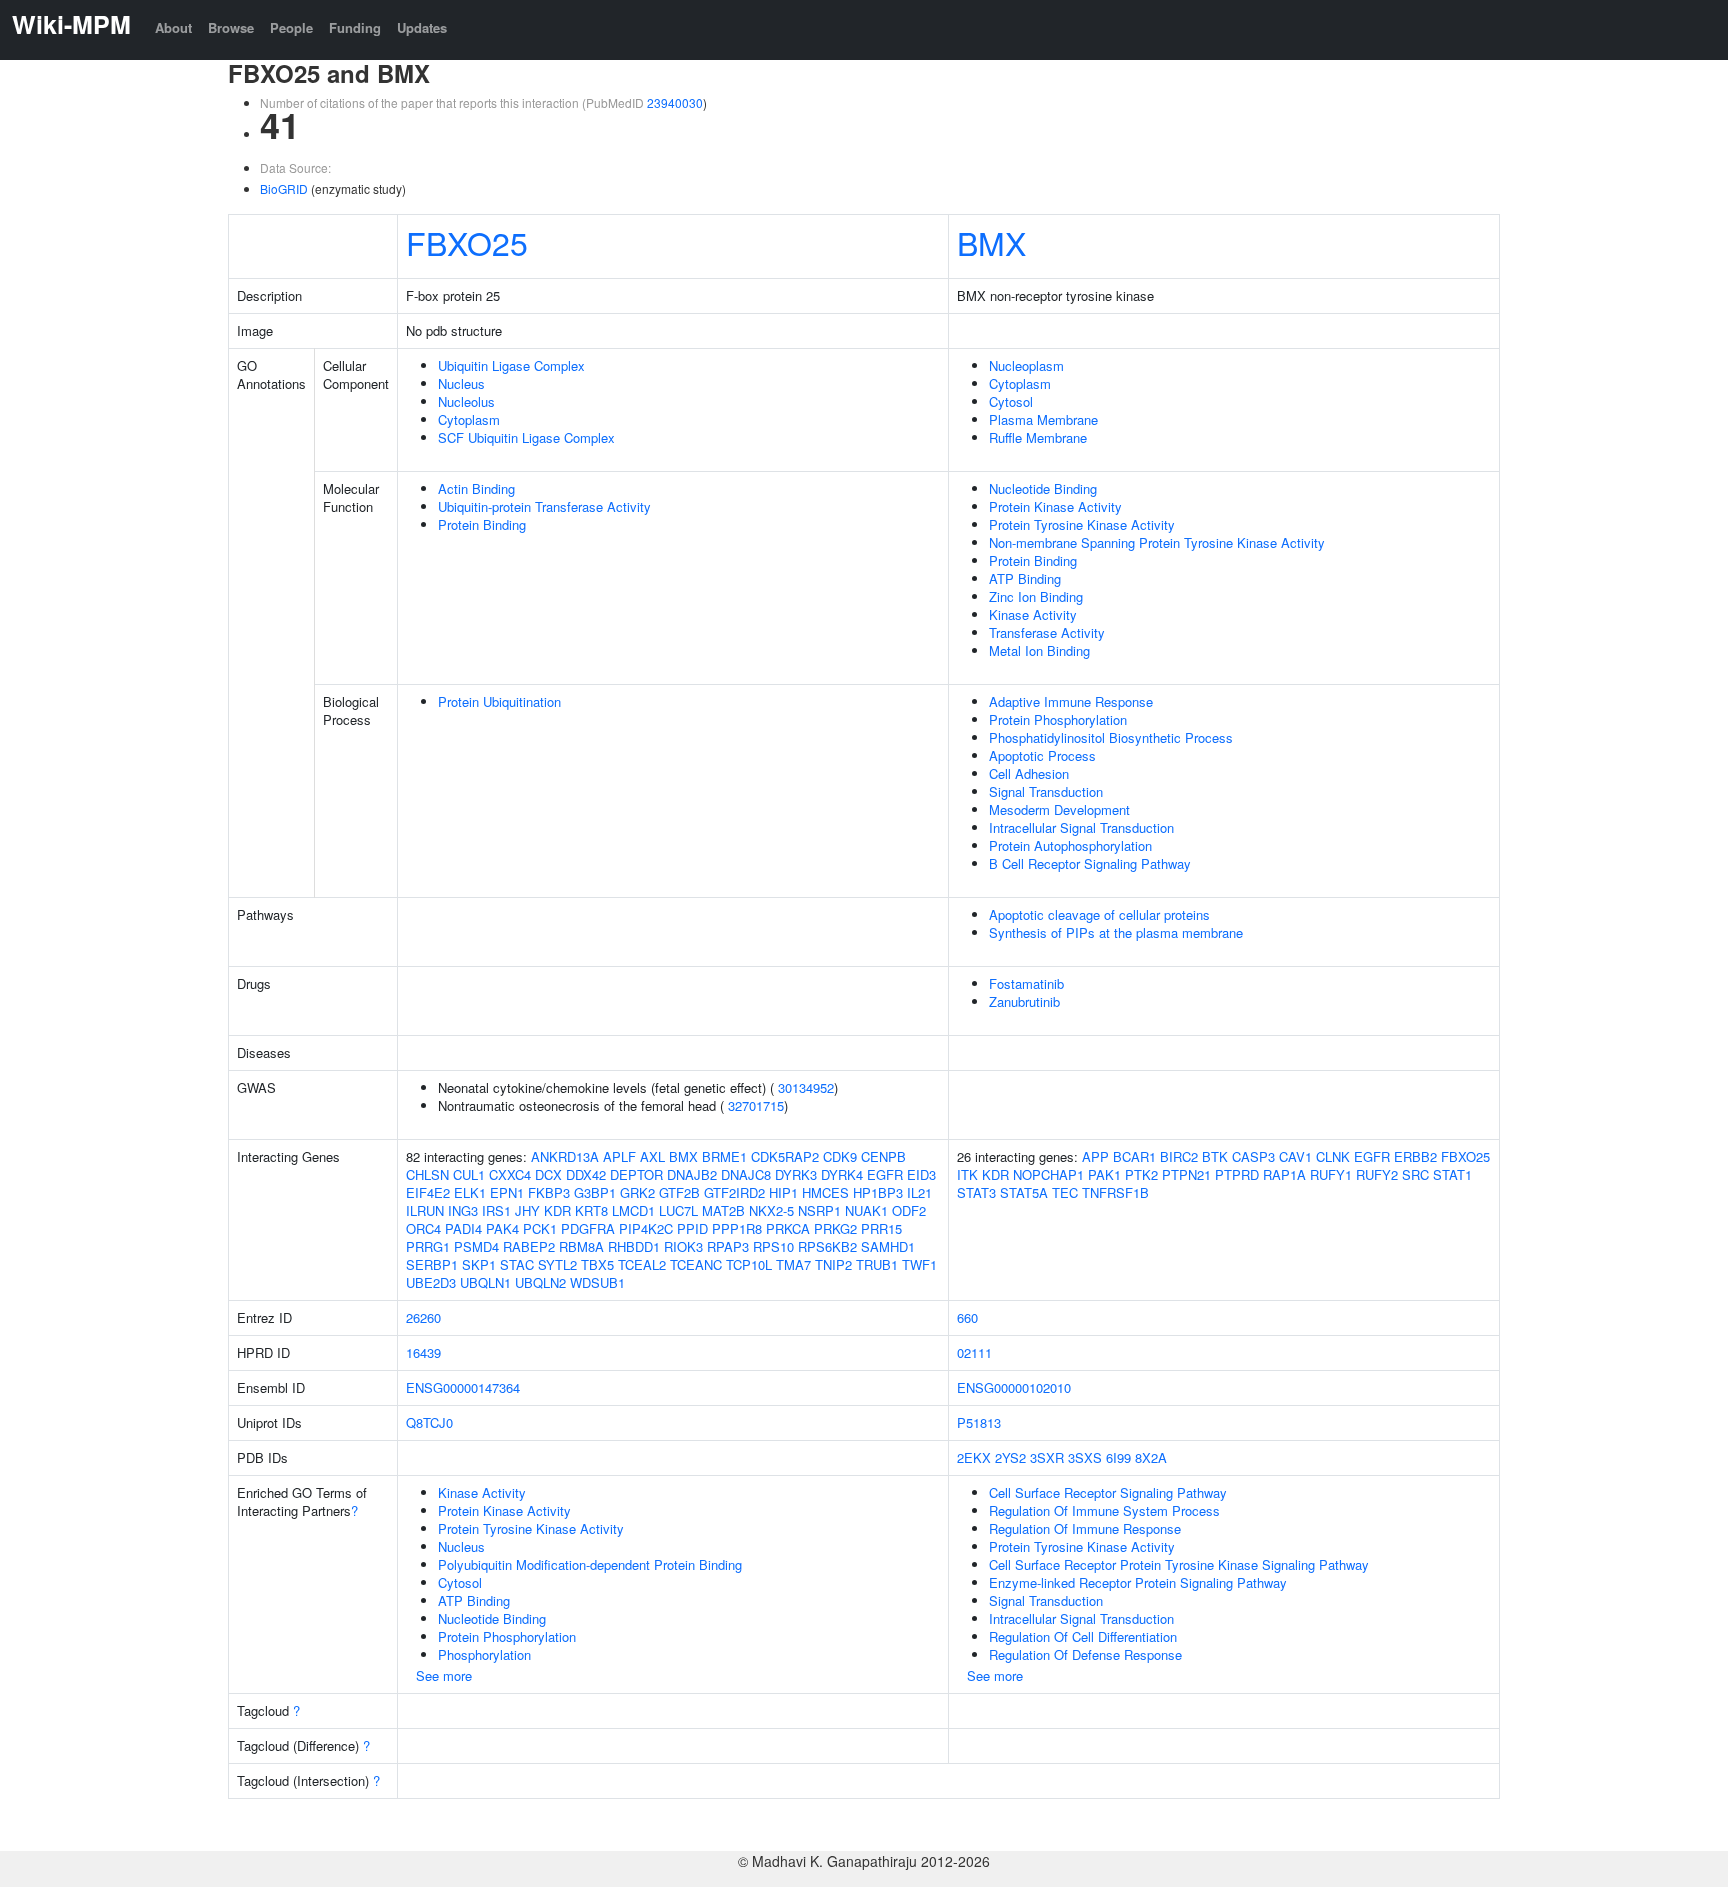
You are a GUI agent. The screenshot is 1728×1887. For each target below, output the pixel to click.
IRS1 (496, 1210)
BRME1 (724, 1156)
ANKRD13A (565, 1156)
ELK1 (470, 1192)
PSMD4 (476, 1246)
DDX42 (586, 1174)
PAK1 (1104, 1174)
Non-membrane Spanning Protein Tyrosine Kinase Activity (1157, 542)
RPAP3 (728, 1246)
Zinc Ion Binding (1036, 596)
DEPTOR (636, 1174)
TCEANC (696, 1264)
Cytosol (1011, 401)
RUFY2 (1377, 1174)
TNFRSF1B (1115, 1192)
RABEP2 (529, 1246)
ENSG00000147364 (463, 1387)
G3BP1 (595, 1192)
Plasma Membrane (1043, 419)
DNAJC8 (746, 1174)
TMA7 (793, 1264)
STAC (517, 1264)
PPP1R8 (737, 1228)
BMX (991, 242)
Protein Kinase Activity (1055, 506)
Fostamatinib (1026, 983)
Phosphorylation (484, 1654)
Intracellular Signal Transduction (1081, 827)
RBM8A (581, 1246)
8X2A (1151, 1457)
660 (967, 1317)
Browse (231, 27)
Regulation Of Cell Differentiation (1083, 1636)
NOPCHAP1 (1048, 1174)
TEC (1065, 1192)
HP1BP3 (878, 1192)
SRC (1415, 1174)
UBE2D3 (431, 1282)
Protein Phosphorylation (1058, 719)
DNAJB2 (692, 1174)
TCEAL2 (642, 1264)
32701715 (756, 1105)
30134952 (806, 1087)
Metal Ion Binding (1039, 650)
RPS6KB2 (827, 1246)
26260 (423, 1317)
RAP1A (1284, 1174)
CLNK (1333, 1156)
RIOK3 (683, 1246)
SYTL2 (557, 1264)
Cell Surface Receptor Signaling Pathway (1108, 1492)
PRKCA (788, 1228)
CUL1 (469, 1174)
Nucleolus (466, 401)
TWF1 (919, 1264)
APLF (619, 1156)
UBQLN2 (540, 1282)
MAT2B (723, 1210)
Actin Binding (476, 488)
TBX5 (597, 1264)
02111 (974, 1352)
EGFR (885, 1174)
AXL (652, 1156)
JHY (527, 1210)
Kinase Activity (1033, 614)
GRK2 (637, 1192)
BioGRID (284, 188)
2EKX (974, 1457)
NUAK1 (866, 1210)
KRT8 (591, 1210)
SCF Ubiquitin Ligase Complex (526, 437)
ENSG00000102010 (1014, 1387)
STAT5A (1024, 1192)
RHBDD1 (634, 1246)
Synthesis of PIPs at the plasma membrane (1116, 932)
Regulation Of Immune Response (1085, 1528)
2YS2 (1010, 1457)
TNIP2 (833, 1264)
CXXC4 (510, 1174)
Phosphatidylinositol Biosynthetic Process (1111, 737)
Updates (422, 27)
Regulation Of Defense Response (1085, 1654)
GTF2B (679, 1192)
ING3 (463, 1210)
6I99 (1118, 1457)
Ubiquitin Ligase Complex (511, 365)
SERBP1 (432, 1264)
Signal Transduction (1046, 791)
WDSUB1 (597, 1282)
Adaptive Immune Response (1071, 701)
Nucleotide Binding (1043, 488)
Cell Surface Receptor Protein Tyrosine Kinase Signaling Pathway (1179, 1564)
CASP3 (1253, 1156)
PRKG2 (835, 1228)
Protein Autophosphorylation (1070, 845)
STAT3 (976, 1192)
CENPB (883, 1156)
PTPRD (1237, 1174)
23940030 (675, 102)
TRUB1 (877, 1264)
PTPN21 (1186, 1174)
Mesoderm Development (1059, 809)
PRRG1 (428, 1246)
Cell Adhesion (1029, 773)
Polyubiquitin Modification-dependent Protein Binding (590, 1564)
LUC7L (678, 1210)
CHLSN (427, 1174)
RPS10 (773, 1246)
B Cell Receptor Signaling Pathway (1090, 863)
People (291, 27)
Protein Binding (482, 524)
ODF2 (909, 1210)
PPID (692, 1228)
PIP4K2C (646, 1228)
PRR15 (881, 1228)
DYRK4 (842, 1174)
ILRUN (425, 1210)
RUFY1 (1331, 1174)
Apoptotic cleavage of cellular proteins (1099, 914)
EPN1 (507, 1192)
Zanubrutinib (1024, 1001)
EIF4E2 (428, 1192)
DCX (548, 1174)
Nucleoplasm (1026, 365)
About (173, 27)
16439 (423, 1352)
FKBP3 (549, 1192)
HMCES (825, 1192)
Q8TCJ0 (429, 1422)
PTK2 (1141, 1174)
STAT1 (1452, 1174)
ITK (967, 1174)
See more (444, 1675)
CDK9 (840, 1156)
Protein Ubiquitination (499, 701)
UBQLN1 (485, 1282)
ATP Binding (1025, 578)
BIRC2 (1179, 1156)
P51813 (979, 1422)
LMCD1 (633, 1210)
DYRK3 (796, 1174)
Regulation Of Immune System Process (1104, 1510)
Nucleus (461, 383)
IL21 (919, 1192)
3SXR (1047, 1457)
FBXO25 (467, 242)
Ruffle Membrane (1038, 437)
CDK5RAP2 (785, 1156)
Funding (355, 27)
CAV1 (1295, 1156)
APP (1095, 1156)
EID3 (921, 1174)
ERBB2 (1415, 1156)
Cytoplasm (469, 419)
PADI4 (463, 1228)
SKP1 (479, 1264)
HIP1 (783, 1192)
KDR (557, 1210)
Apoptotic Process (1042, 755)
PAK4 (502, 1228)
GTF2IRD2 (734, 1192)
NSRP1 (819, 1210)
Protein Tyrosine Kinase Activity (1082, 524)
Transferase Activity (1047, 632)
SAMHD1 (888, 1246)
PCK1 (540, 1228)
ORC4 (423, 1228)
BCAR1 (1134, 1156)
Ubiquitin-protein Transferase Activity (544, 506)
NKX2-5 (771, 1210)
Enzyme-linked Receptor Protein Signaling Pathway (1138, 1582)
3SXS (1085, 1457)
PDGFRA (588, 1228)
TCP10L (749, 1264)
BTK (1215, 1156)
